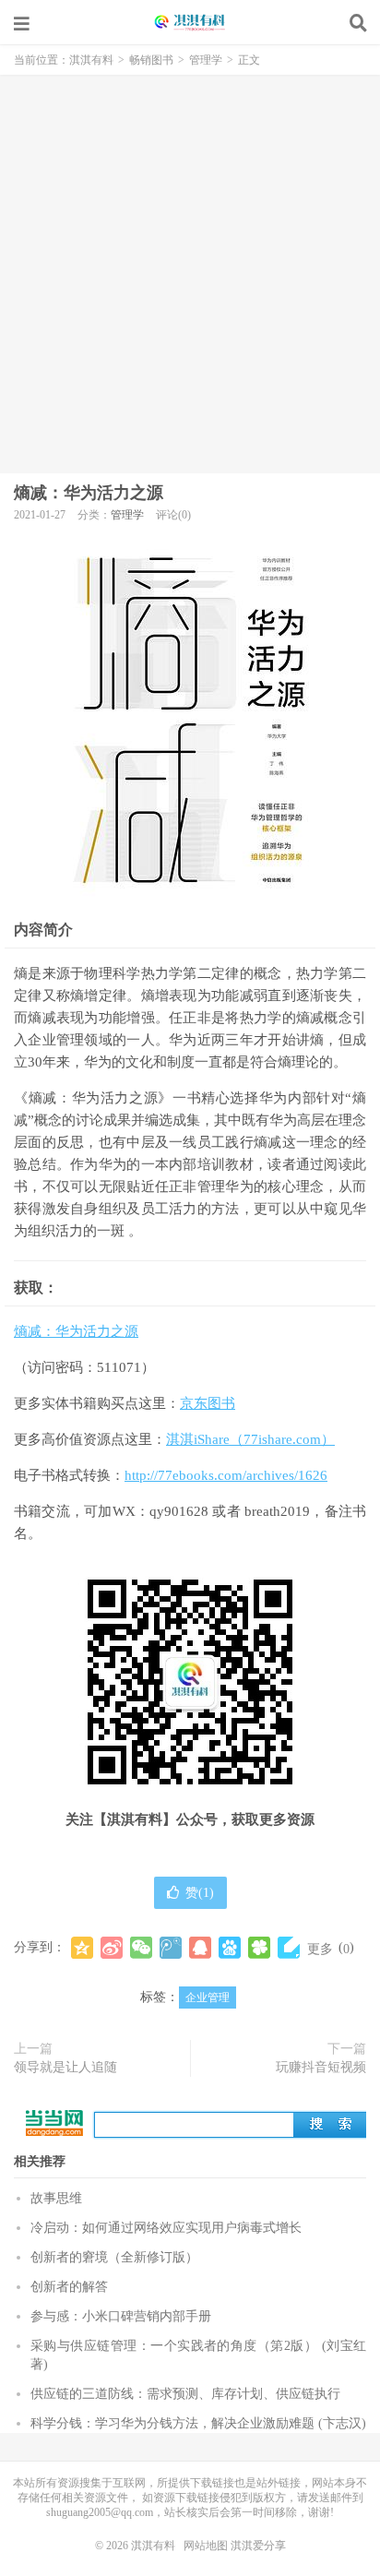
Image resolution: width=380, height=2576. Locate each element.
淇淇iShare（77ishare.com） (250, 1439)
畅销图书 (151, 60)
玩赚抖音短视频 (321, 2067)
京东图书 (208, 1403)
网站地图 (206, 2546)
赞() (200, 1893)
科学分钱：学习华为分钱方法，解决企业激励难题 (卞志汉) (198, 2423)
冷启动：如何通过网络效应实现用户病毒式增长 (166, 2228)
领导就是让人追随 (65, 2067)
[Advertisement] (190, 274)
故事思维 (56, 2198)
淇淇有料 (190, 23)
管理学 (206, 60)
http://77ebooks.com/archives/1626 (226, 1475)
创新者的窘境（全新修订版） (114, 2257)
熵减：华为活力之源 (89, 493)
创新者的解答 (69, 2287)
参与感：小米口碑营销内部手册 (121, 2316)
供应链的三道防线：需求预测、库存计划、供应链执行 (185, 2394)
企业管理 (208, 1998)
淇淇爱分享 (258, 2546)
